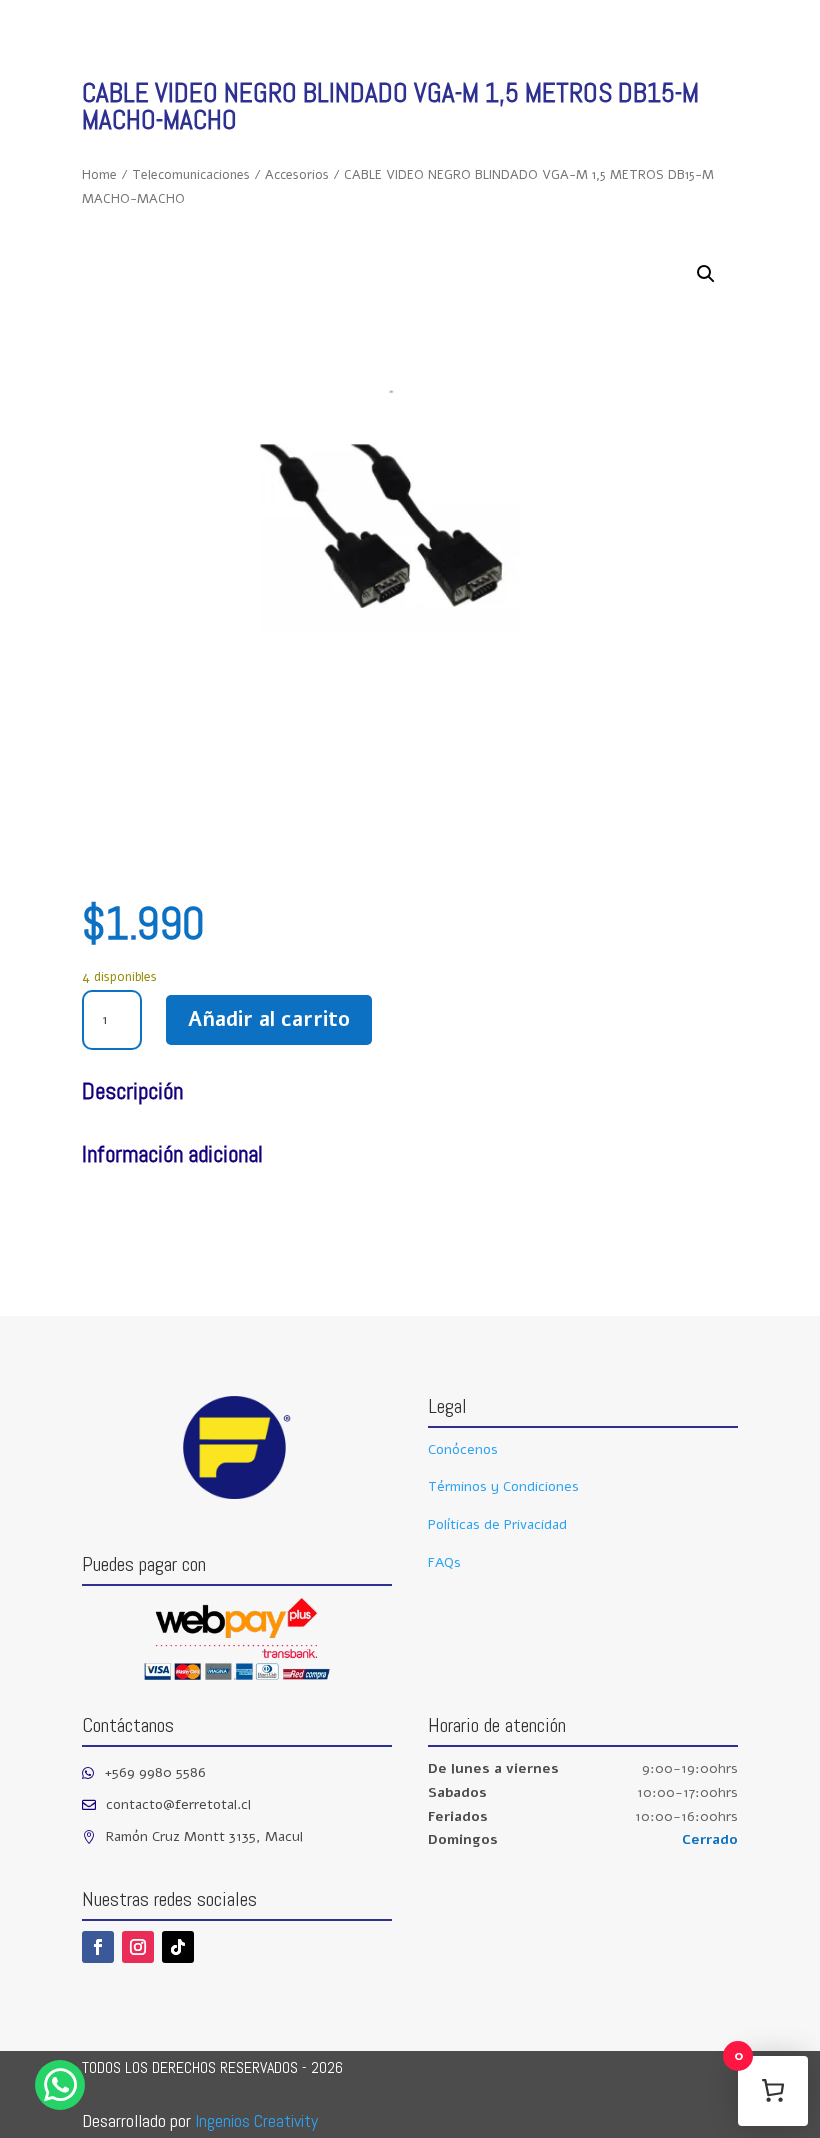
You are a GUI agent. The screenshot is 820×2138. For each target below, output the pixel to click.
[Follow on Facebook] (98, 1947)
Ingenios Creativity (256, 2120)
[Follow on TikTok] (178, 1947)
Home (99, 175)
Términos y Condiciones (503, 1486)
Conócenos (463, 1449)
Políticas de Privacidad (497, 1524)
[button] (706, 274)
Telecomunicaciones (191, 175)
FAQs (444, 1562)
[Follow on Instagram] (138, 1947)
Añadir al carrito (269, 1019)
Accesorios (297, 175)
